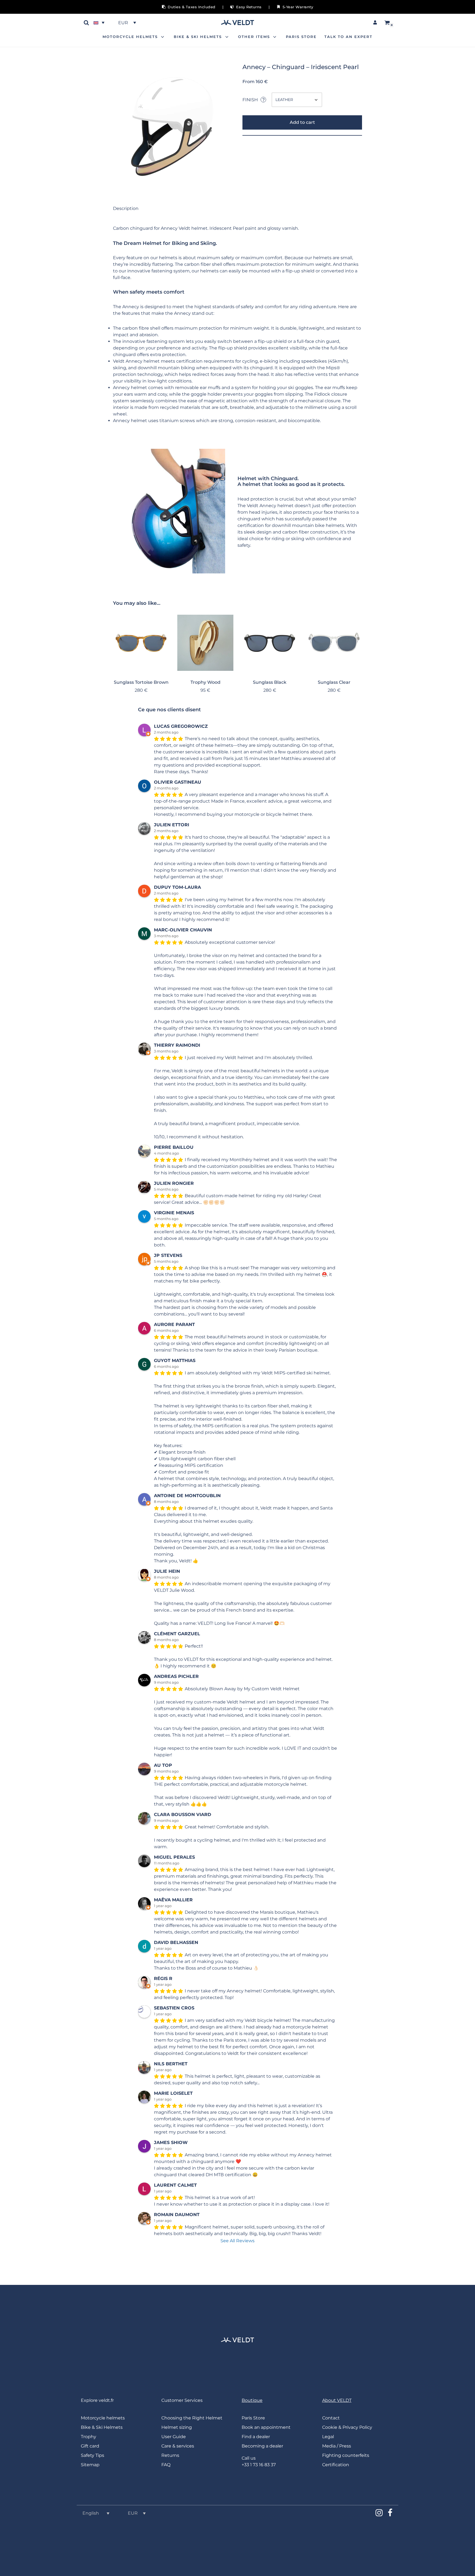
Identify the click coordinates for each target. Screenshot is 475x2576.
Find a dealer (256, 2437)
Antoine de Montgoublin (187, 1496)
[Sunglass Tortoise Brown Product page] (141, 643)
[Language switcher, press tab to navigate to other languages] (100, 23)
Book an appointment (266, 2427)
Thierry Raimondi (177, 1045)
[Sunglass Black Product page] (270, 643)
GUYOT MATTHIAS (175, 1361)
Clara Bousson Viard (183, 1815)
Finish (254, 100)
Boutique (252, 2400)
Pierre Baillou (174, 1147)
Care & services (178, 2446)
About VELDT (337, 2400)
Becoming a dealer (262, 2446)
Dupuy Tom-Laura (177, 887)
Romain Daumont (177, 2215)
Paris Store (301, 37)
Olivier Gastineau (178, 782)
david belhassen (176, 1942)
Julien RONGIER (174, 1183)
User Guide (174, 2437)
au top (163, 1765)
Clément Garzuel (177, 1634)
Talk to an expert (348, 37)
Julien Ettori (172, 825)
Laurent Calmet (175, 2185)
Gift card (90, 2446)
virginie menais (174, 1213)
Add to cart (302, 122)
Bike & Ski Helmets (102, 2427)
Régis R (163, 1979)
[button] (163, 37)
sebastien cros (174, 2008)
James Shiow (171, 2142)
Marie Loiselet (173, 2093)
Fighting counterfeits (346, 2455)
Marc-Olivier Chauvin (183, 930)
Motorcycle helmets (103, 2418)
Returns (170, 2455)
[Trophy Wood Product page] (205, 643)
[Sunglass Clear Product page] (334, 643)
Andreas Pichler (176, 1676)
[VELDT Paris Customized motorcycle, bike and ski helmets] (237, 23)
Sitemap (90, 2465)
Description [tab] (126, 208)
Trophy (89, 2437)
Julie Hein (167, 1571)
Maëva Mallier (173, 1900)
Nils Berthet (171, 2064)
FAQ (166, 2465)
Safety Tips (92, 2455)
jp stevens (168, 1255)
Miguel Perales (174, 1857)
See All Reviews (237, 2241)
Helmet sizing (177, 2427)
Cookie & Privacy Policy (347, 2427)
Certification (336, 2465)
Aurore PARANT (174, 1324)
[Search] (86, 23)
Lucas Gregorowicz (181, 726)
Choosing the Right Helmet (192, 2418)
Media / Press (337, 2446)
